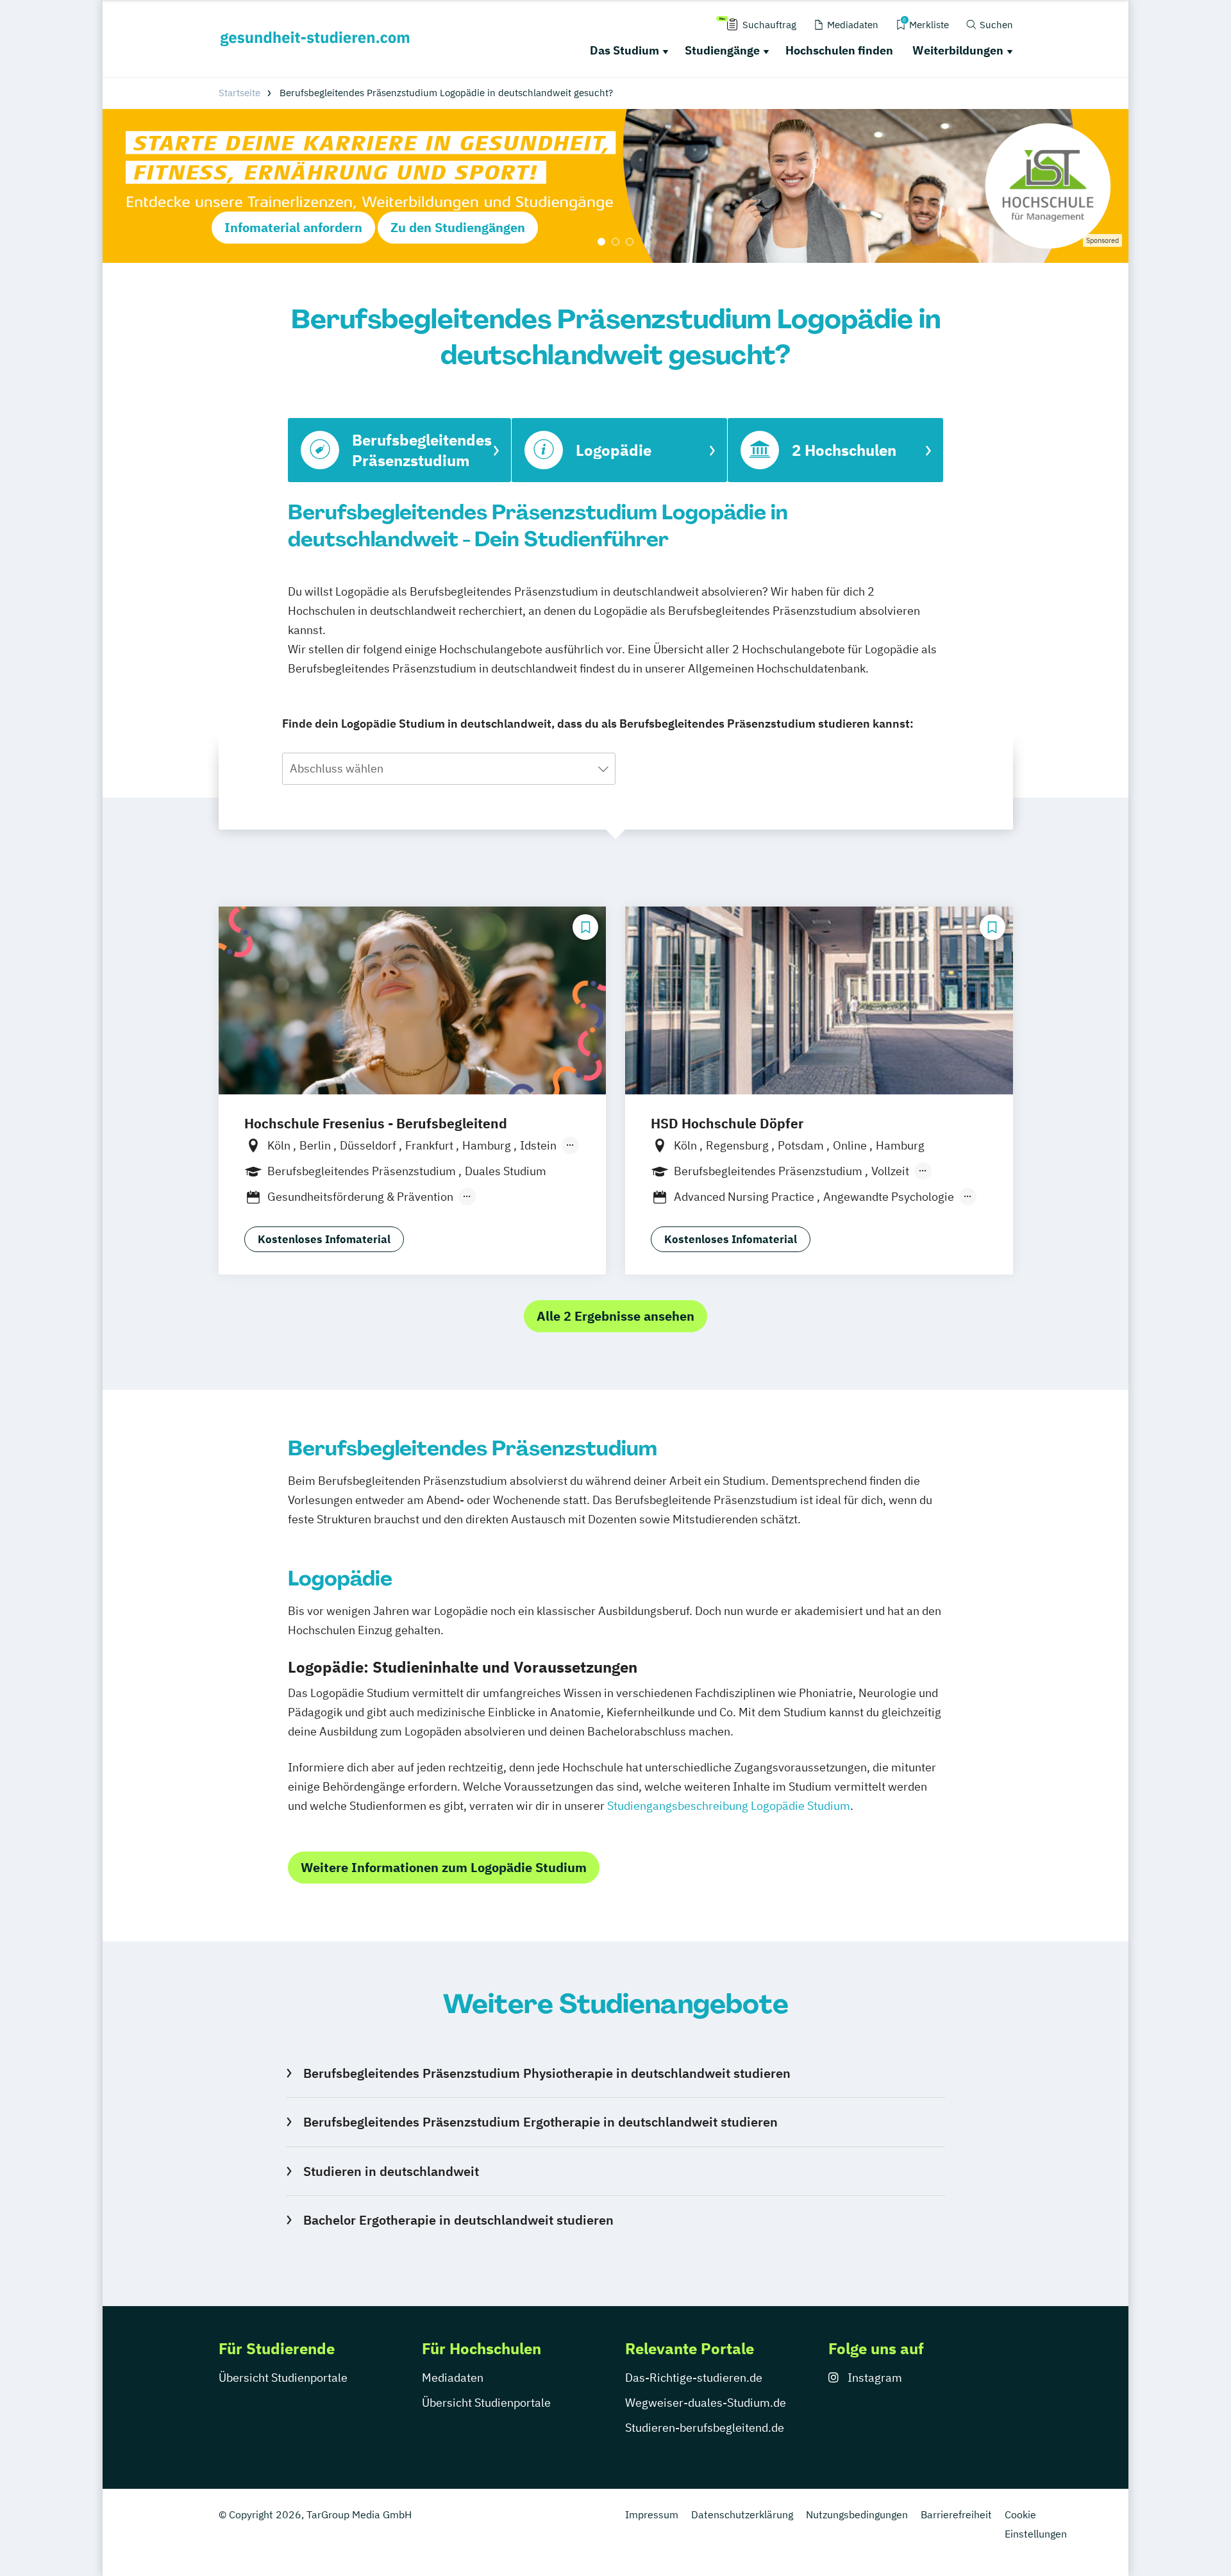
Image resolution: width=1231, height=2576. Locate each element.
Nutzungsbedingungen (857, 2514)
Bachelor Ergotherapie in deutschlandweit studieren (458, 2220)
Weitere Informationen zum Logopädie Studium (444, 1867)
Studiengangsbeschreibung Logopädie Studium (729, 1806)
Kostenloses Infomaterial (324, 1239)
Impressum (652, 2514)
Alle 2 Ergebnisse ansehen (615, 1316)
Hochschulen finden (839, 50)
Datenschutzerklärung (742, 2514)
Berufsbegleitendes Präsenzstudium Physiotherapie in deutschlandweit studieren (547, 2073)
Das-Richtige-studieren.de (694, 2378)
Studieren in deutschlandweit (391, 2171)
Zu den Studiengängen (458, 227)
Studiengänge (722, 50)
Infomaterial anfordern (293, 227)
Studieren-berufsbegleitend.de (705, 2428)
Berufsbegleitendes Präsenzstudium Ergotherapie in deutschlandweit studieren (540, 2122)
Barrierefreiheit (956, 2514)
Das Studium (624, 50)
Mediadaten (453, 2378)
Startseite (239, 93)
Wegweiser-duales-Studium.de (706, 2403)
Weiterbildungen (958, 50)
